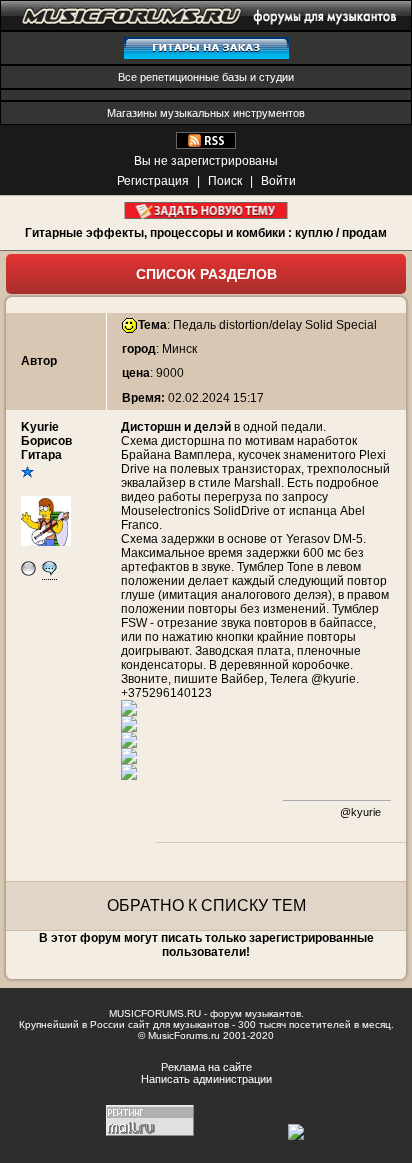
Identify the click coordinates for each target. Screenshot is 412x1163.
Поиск (225, 181)
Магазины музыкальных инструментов (206, 113)
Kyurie (40, 427)
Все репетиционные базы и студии (206, 77)
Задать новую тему (206, 210)
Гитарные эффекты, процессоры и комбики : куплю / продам (206, 233)
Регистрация (153, 181)
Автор (39, 361)
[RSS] (206, 145)
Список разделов (206, 274)
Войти (278, 181)
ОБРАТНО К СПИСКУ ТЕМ (206, 905)
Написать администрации (206, 1079)
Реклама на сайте (206, 1067)
